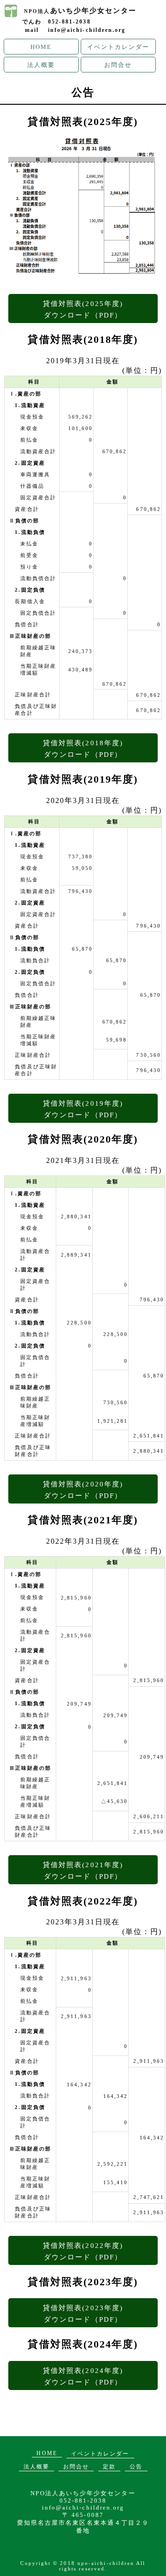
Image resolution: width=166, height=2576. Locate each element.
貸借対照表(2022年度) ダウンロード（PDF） (83, 2251)
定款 (109, 2467)
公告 (136, 2467)
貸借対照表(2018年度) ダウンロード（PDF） (83, 749)
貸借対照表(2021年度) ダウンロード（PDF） (83, 1870)
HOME (41, 47)
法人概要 (41, 65)
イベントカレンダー (119, 47)
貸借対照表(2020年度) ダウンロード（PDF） (83, 1490)
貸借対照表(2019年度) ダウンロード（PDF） (83, 1109)
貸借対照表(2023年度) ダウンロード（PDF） (83, 2313)
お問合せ (118, 65)
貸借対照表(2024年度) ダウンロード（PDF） (83, 2376)
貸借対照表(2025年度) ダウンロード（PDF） (83, 309)
